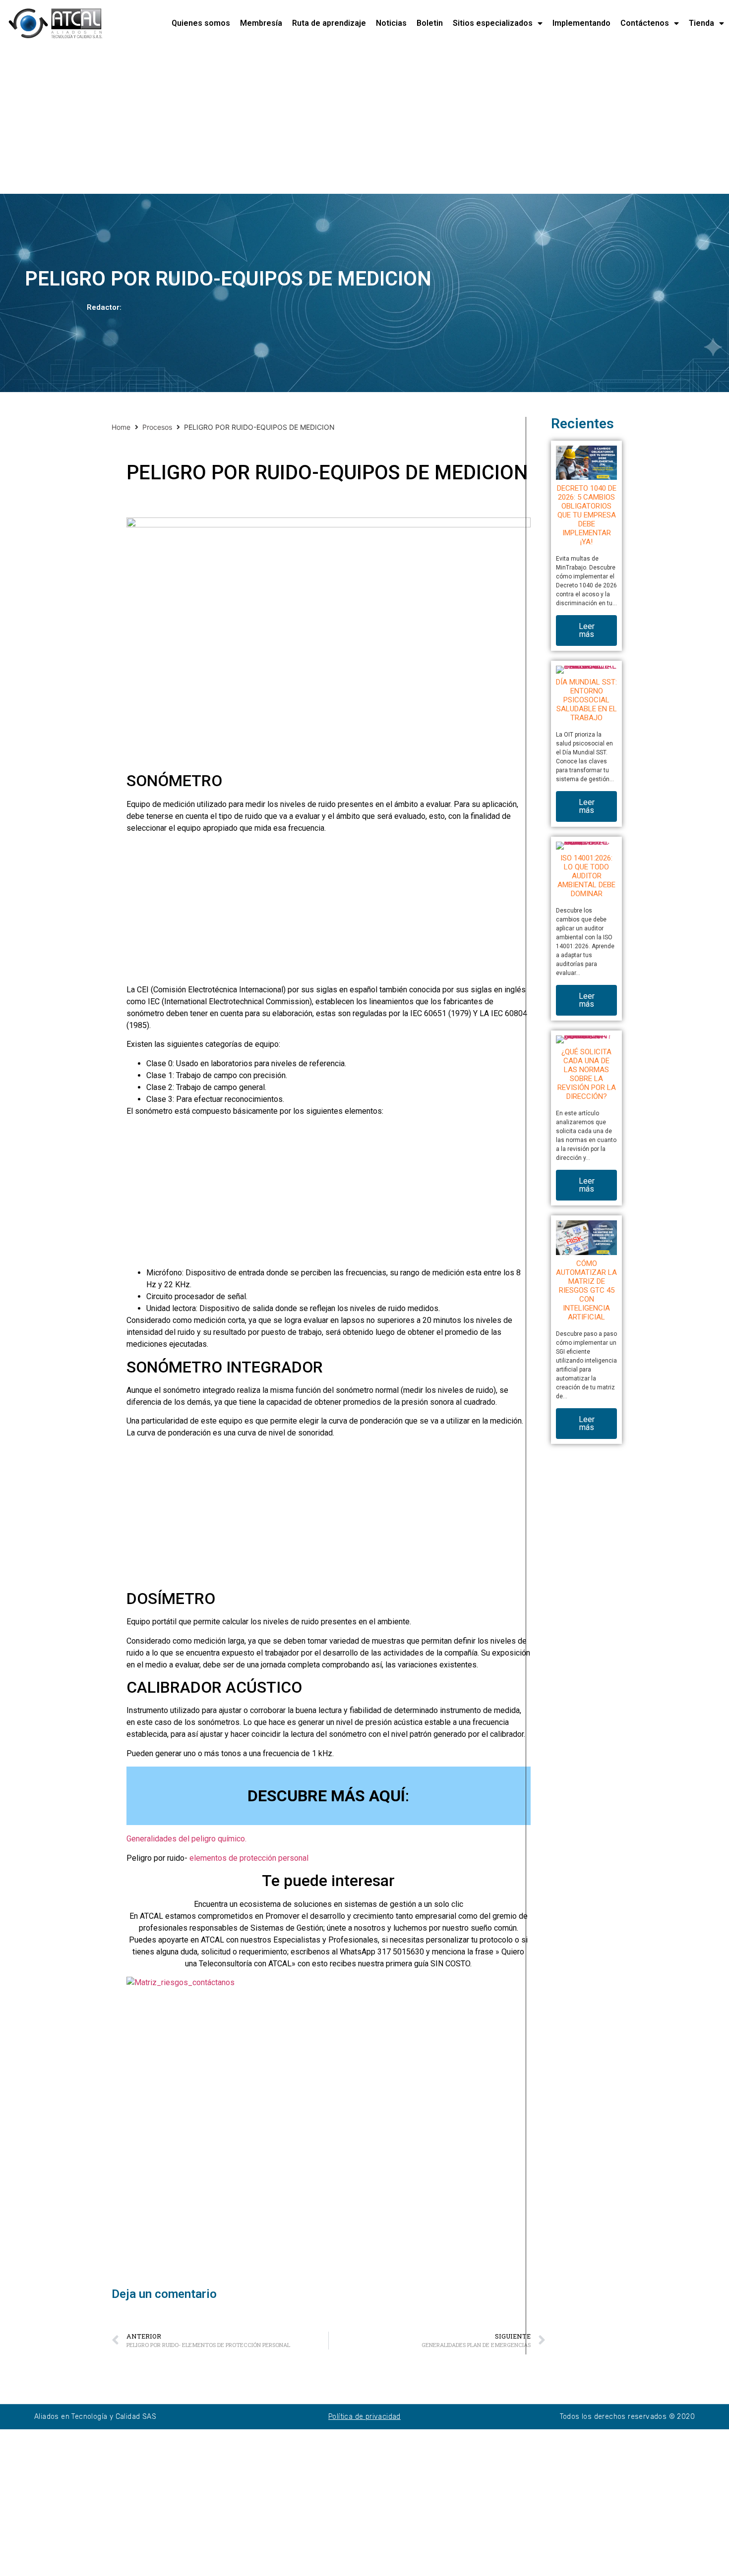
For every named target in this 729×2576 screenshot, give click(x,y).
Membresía (261, 23)
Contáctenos (645, 23)
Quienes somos (201, 23)
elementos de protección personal (248, 1858)
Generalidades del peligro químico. (186, 1839)
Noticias (391, 23)
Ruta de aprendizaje (329, 23)
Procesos (157, 427)
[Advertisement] (298, 120)
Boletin (430, 23)
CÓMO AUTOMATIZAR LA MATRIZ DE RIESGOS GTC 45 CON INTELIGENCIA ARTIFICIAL (586, 1290)
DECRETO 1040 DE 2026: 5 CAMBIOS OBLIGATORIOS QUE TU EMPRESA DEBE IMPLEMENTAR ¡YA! (587, 515)
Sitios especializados (493, 23)
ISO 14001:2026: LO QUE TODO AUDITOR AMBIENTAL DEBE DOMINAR (586, 876)
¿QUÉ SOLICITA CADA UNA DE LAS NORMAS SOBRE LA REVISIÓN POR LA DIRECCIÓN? (587, 1074)
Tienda (701, 23)
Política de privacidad (364, 2417)
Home (121, 427)
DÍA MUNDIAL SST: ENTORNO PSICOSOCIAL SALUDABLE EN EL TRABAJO (586, 700)
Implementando (581, 23)
